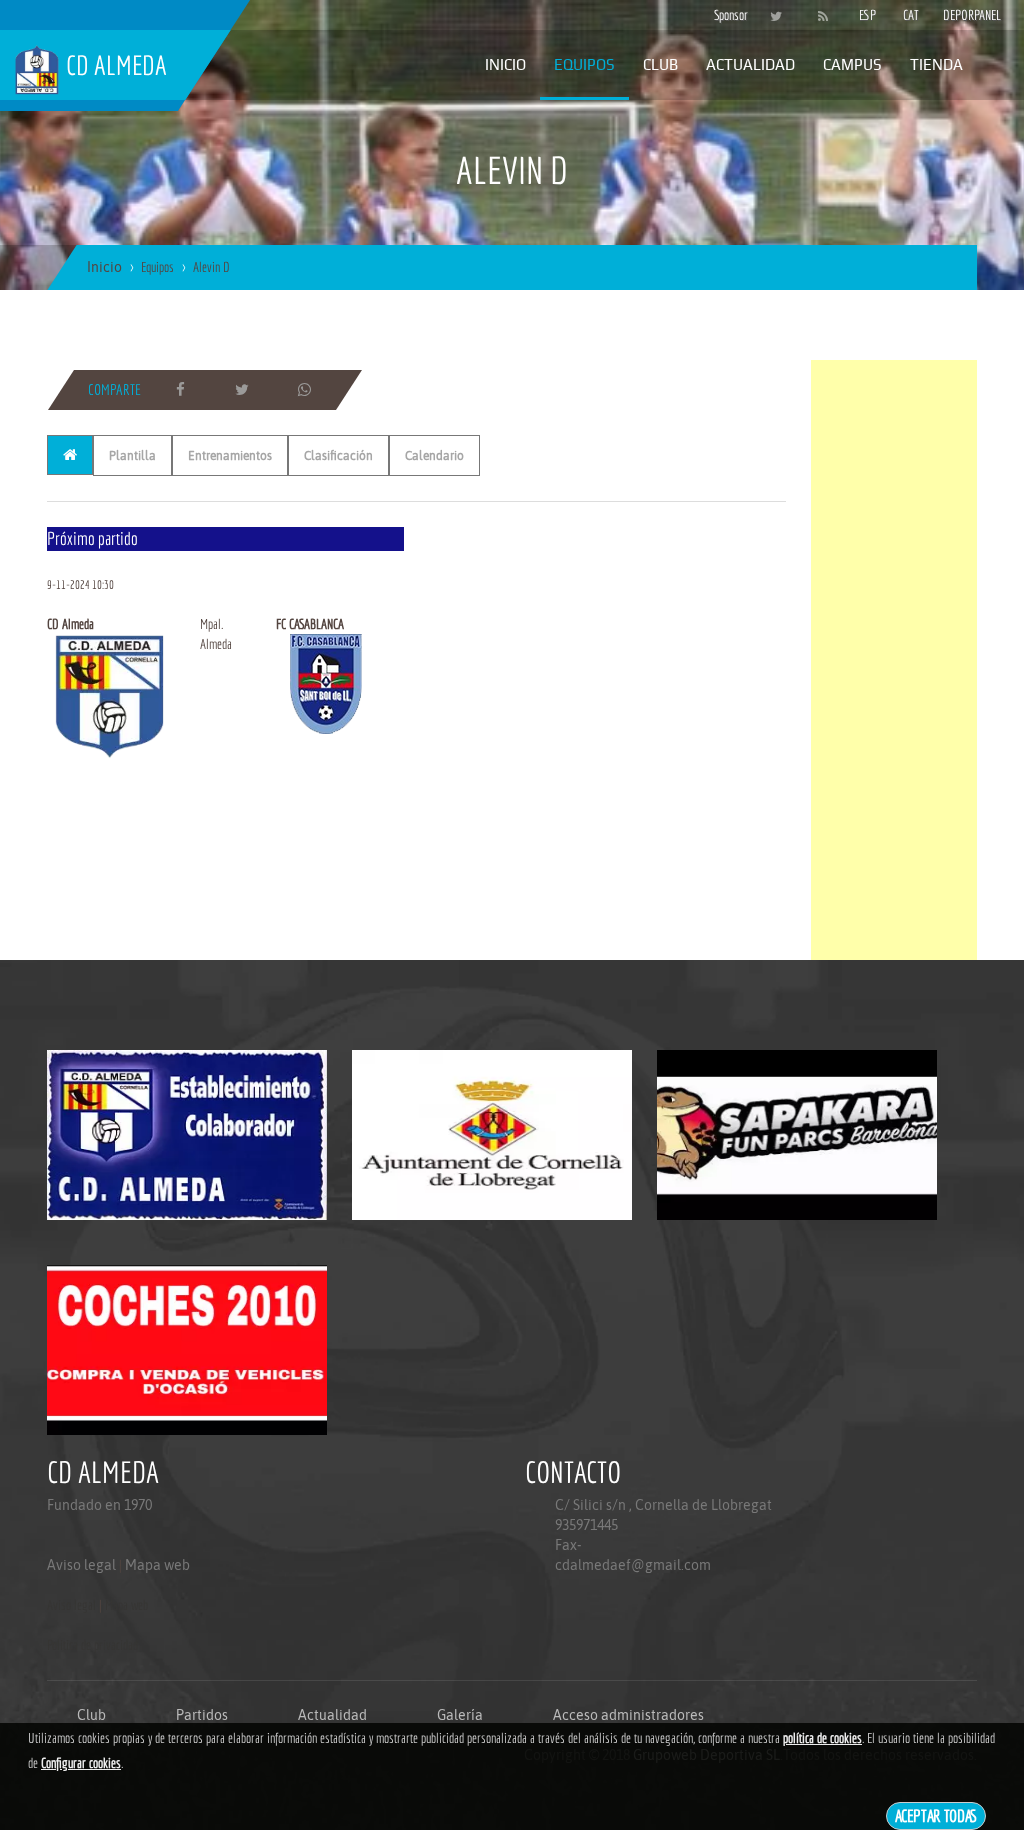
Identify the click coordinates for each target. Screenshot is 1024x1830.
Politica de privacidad (92, 1645)
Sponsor (726, 15)
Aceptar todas (936, 1815)
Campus (852, 64)
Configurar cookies (81, 1763)
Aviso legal (81, 1565)
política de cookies (822, 1738)
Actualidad (750, 64)
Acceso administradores (628, 1715)
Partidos (202, 1715)
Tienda (936, 64)
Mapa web (157, 1565)
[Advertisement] (894, 660)
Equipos (584, 64)
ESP (867, 15)
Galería (460, 1715)
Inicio (505, 64)
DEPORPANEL (955, 15)
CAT (911, 15)
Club (660, 64)
